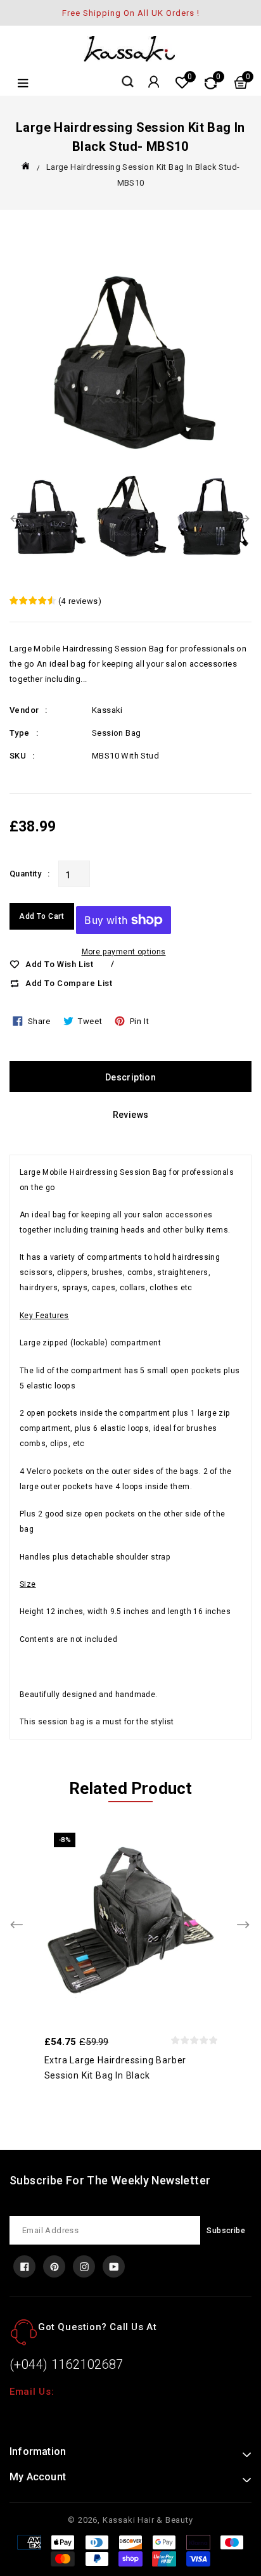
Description (130, 1077)
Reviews (131, 1115)
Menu (22, 83)
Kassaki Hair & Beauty (148, 2520)
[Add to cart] (157, 1918)
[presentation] (17, 520)
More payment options (124, 952)
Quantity (25, 874)
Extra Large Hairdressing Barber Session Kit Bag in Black (116, 2068)
